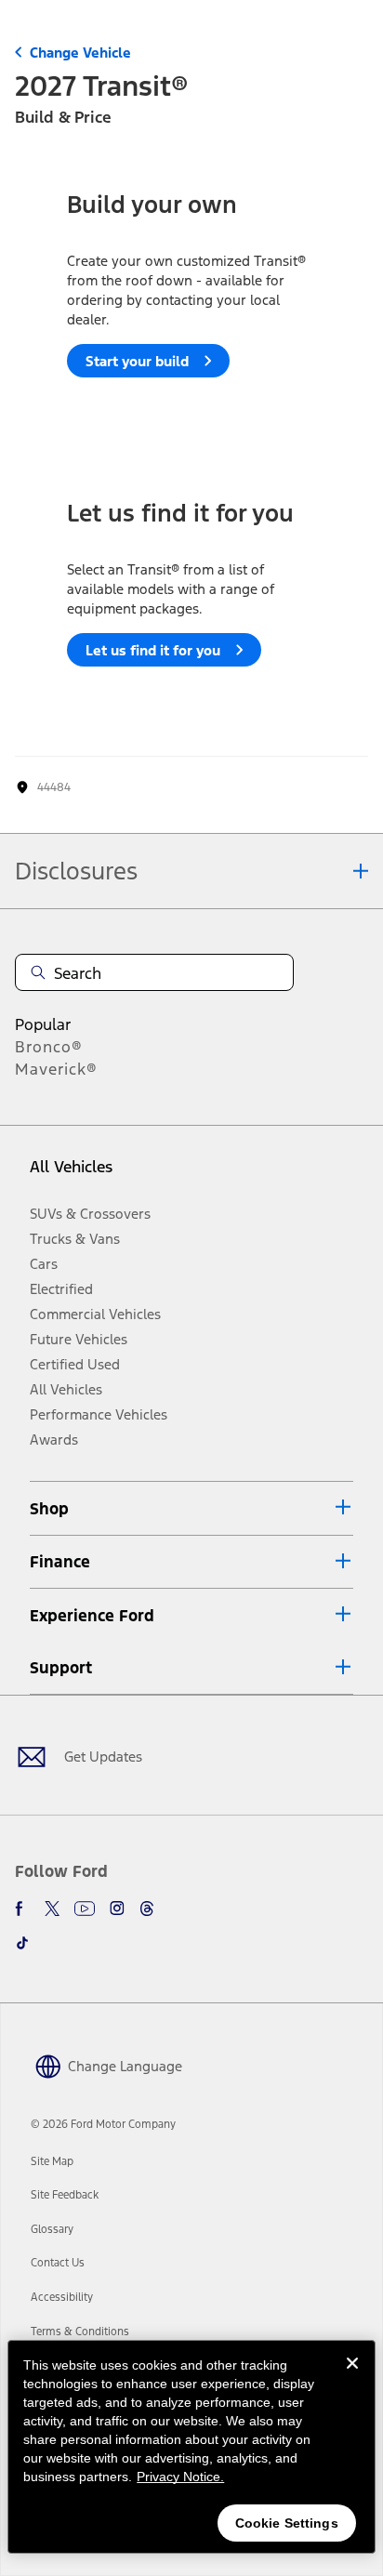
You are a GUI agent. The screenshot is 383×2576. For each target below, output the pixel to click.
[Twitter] (52, 1909)
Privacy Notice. (180, 2477)
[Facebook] (22, 1909)
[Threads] (147, 1909)
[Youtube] (85, 1909)
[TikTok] (22, 1943)
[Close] (352, 2378)
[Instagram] (117, 1909)
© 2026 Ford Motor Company (103, 2124)
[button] (191, 1508)
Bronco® (49, 1047)
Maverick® (56, 1069)
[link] (52, 2161)
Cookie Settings (287, 2523)
